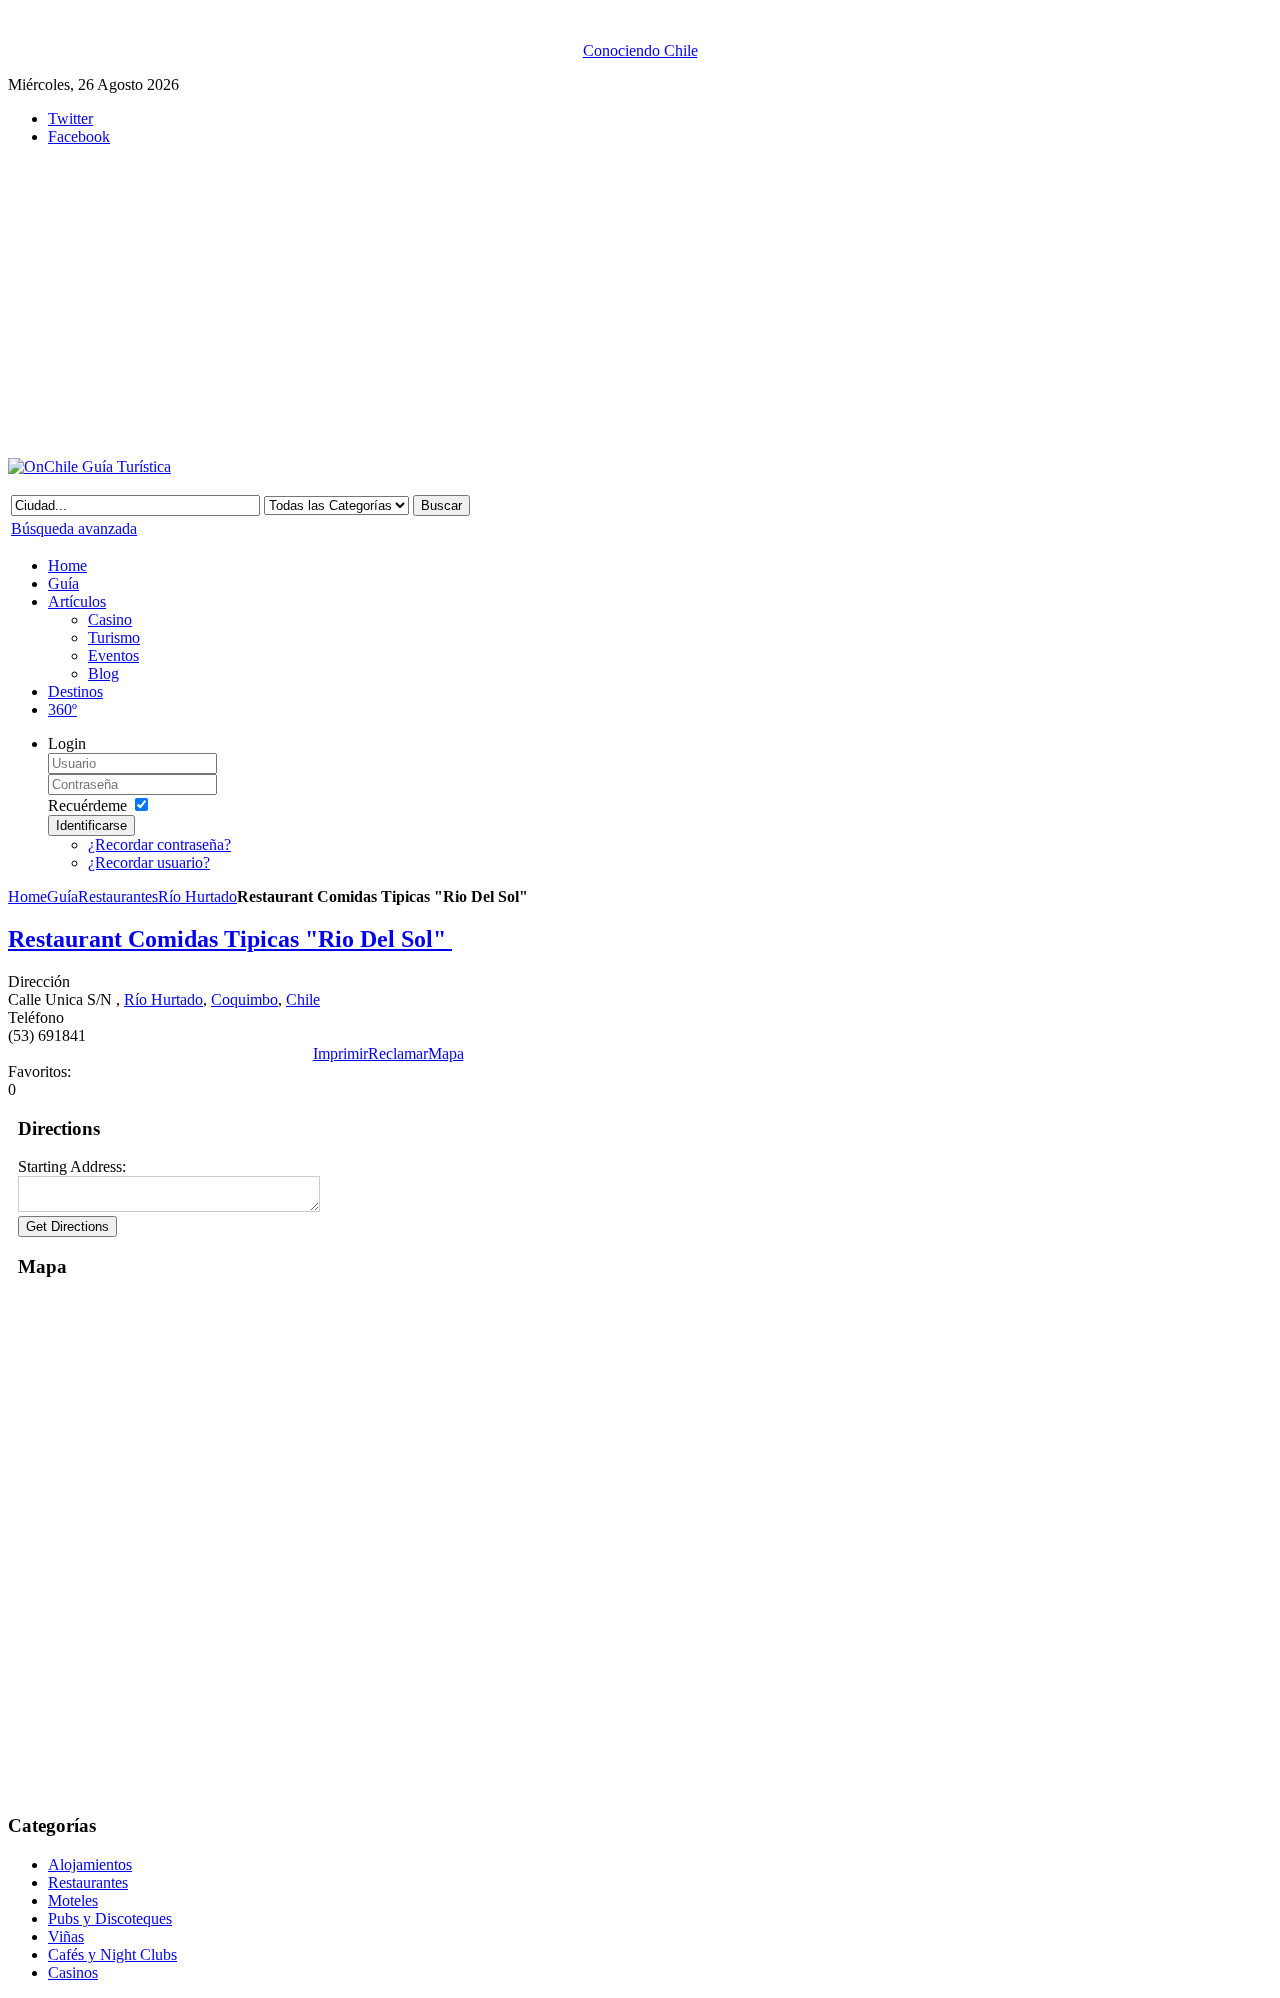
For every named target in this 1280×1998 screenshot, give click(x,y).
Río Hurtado (197, 896)
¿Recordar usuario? (149, 862)
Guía (62, 896)
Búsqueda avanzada (74, 528)
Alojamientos (90, 1864)
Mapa (446, 1053)
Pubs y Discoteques (110, 1918)
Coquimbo (244, 999)
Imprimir (340, 1053)
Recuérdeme (87, 805)
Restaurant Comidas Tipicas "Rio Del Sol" (230, 939)
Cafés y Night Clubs (112, 1954)
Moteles (73, 1900)
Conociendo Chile (640, 50)
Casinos (73, 1972)
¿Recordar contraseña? (159, 844)
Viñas (66, 1936)
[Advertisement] (498, 302)
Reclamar (398, 1053)
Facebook (79, 136)
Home (27, 896)
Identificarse (91, 825)
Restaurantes (118, 896)
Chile (303, 999)
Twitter (70, 118)
